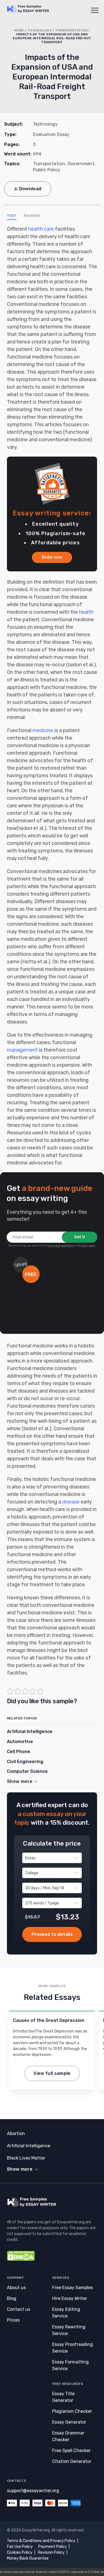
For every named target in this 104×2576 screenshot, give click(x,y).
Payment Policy (53, 2547)
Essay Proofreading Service (73, 2348)
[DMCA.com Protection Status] (21, 2259)
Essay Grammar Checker (68, 2436)
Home (19, 30)
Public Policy (47, 170)
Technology (40, 30)
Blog (12, 2298)
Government (81, 164)
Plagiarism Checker (72, 2411)
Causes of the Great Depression (49, 2020)
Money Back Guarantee (28, 2558)
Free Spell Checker (71, 2451)
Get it (80, 1237)
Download (30, 189)
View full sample (52, 2073)
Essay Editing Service (66, 2313)
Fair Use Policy (20, 2547)
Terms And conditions (60, 1246)
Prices (13, 2320)
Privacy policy (87, 1246)
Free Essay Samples (73, 2288)
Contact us (19, 2309)
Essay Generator (69, 2422)
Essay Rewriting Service (69, 2330)
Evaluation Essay (51, 134)
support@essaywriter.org (33, 2491)
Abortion (16, 2133)
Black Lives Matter (26, 2158)
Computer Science (27, 1771)
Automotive (20, 1742)
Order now (52, 557)
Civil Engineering (25, 1762)
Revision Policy (51, 2552)
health (86, 612)
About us (16, 2288)
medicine (43, 730)
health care (41, 229)
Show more (20, 2169)
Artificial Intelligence (30, 1731)
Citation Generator (72, 2461)
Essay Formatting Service (70, 2365)
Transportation (71, 30)
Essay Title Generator (63, 2397)
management (22, 1050)
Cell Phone (19, 1752)
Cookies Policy (20, 2552)
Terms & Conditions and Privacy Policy (41, 2541)
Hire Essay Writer (70, 2298)
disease (71, 1502)
